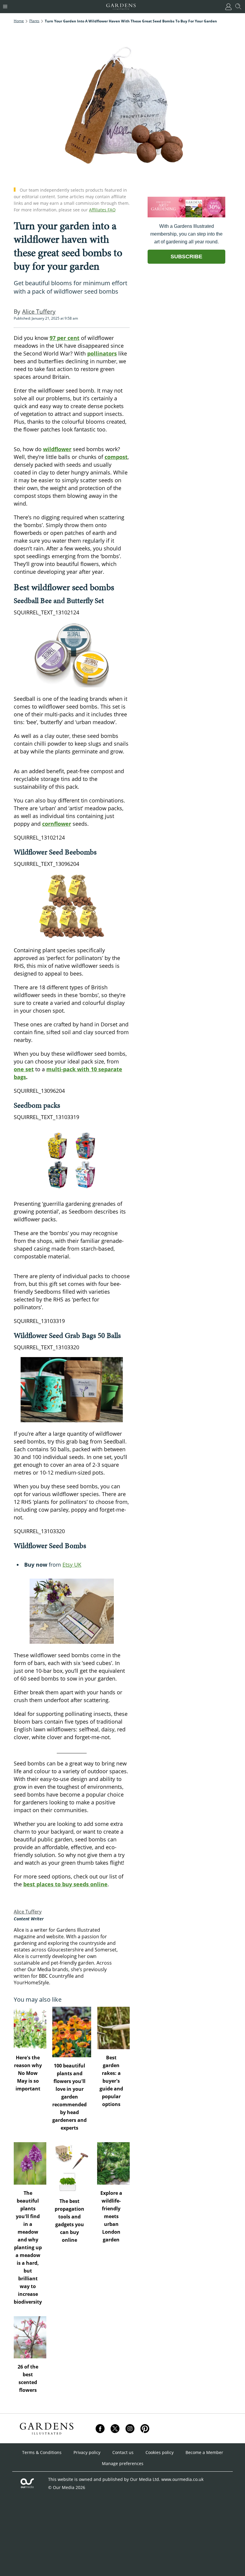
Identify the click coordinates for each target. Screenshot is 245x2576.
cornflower (57, 824)
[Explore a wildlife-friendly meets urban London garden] (113, 2163)
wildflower (57, 449)
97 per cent (65, 338)
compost (116, 457)
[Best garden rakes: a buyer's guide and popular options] (113, 2028)
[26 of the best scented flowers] (30, 2337)
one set (24, 1069)
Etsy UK (72, 1565)
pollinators (102, 353)
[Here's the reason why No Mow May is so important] (30, 2028)
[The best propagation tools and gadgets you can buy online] (72, 2167)
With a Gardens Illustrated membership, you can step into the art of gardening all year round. (186, 234)
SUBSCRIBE (186, 257)
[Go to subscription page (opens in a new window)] (186, 216)
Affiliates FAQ (102, 210)
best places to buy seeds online (65, 1884)
